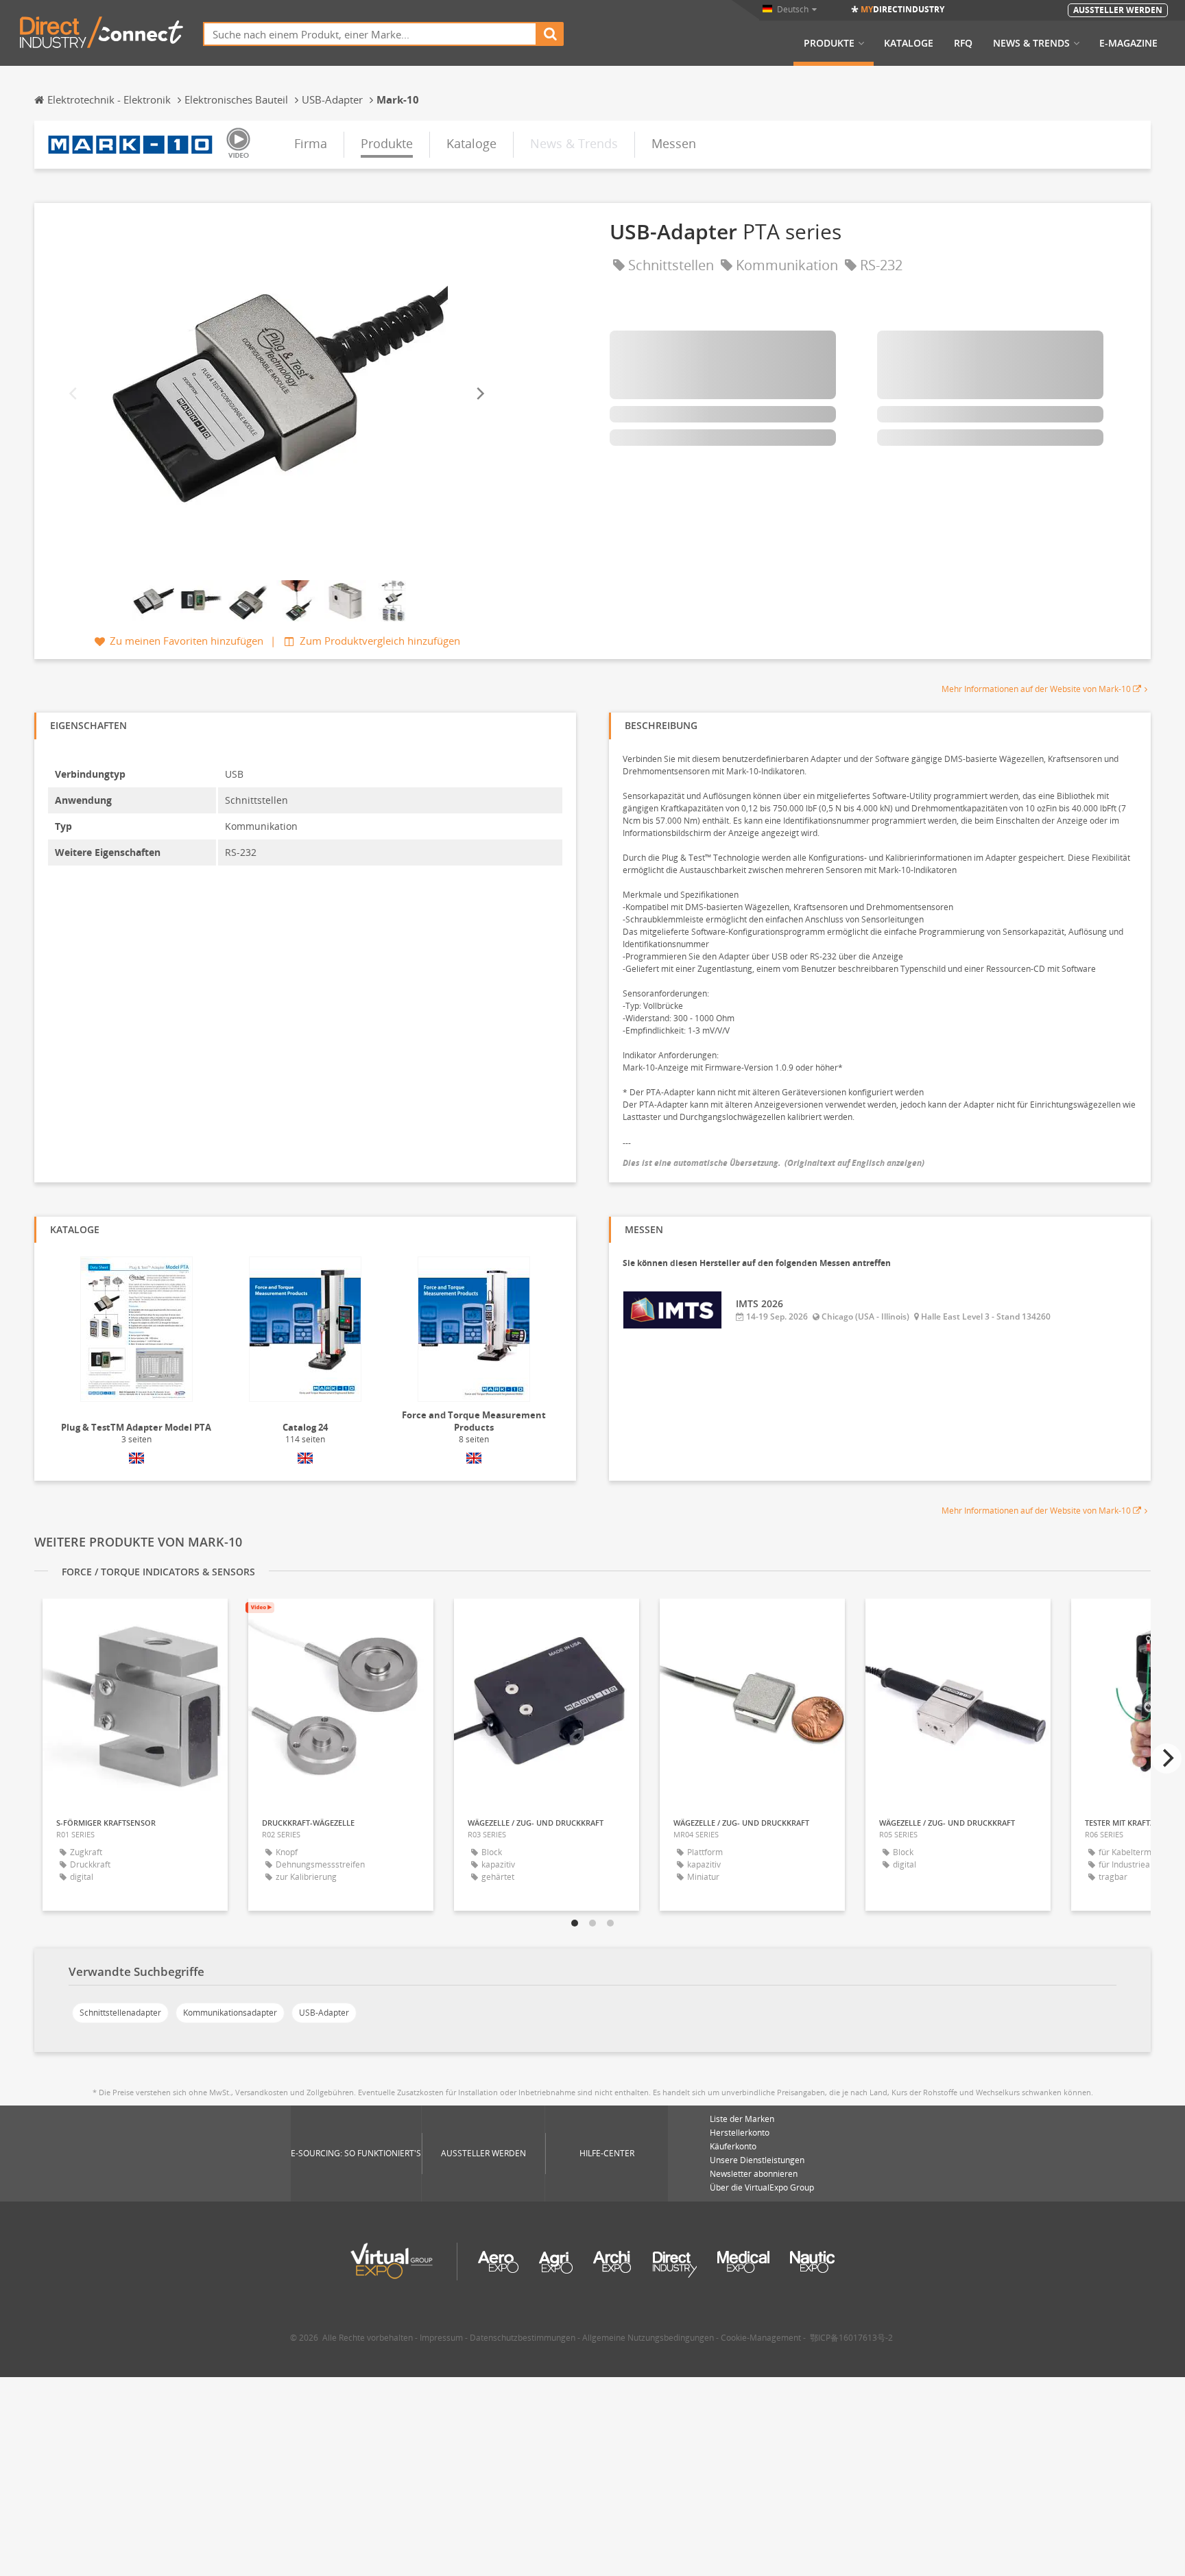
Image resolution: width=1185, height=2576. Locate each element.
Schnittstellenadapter (120, 2013)
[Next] (479, 393)
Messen (674, 143)
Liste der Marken (742, 2119)
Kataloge (909, 43)
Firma (311, 143)
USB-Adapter (324, 2013)
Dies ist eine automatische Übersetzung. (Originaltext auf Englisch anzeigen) (774, 1163)
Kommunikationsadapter (230, 2013)
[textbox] (370, 34)
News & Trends (1031, 43)
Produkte (829, 43)
